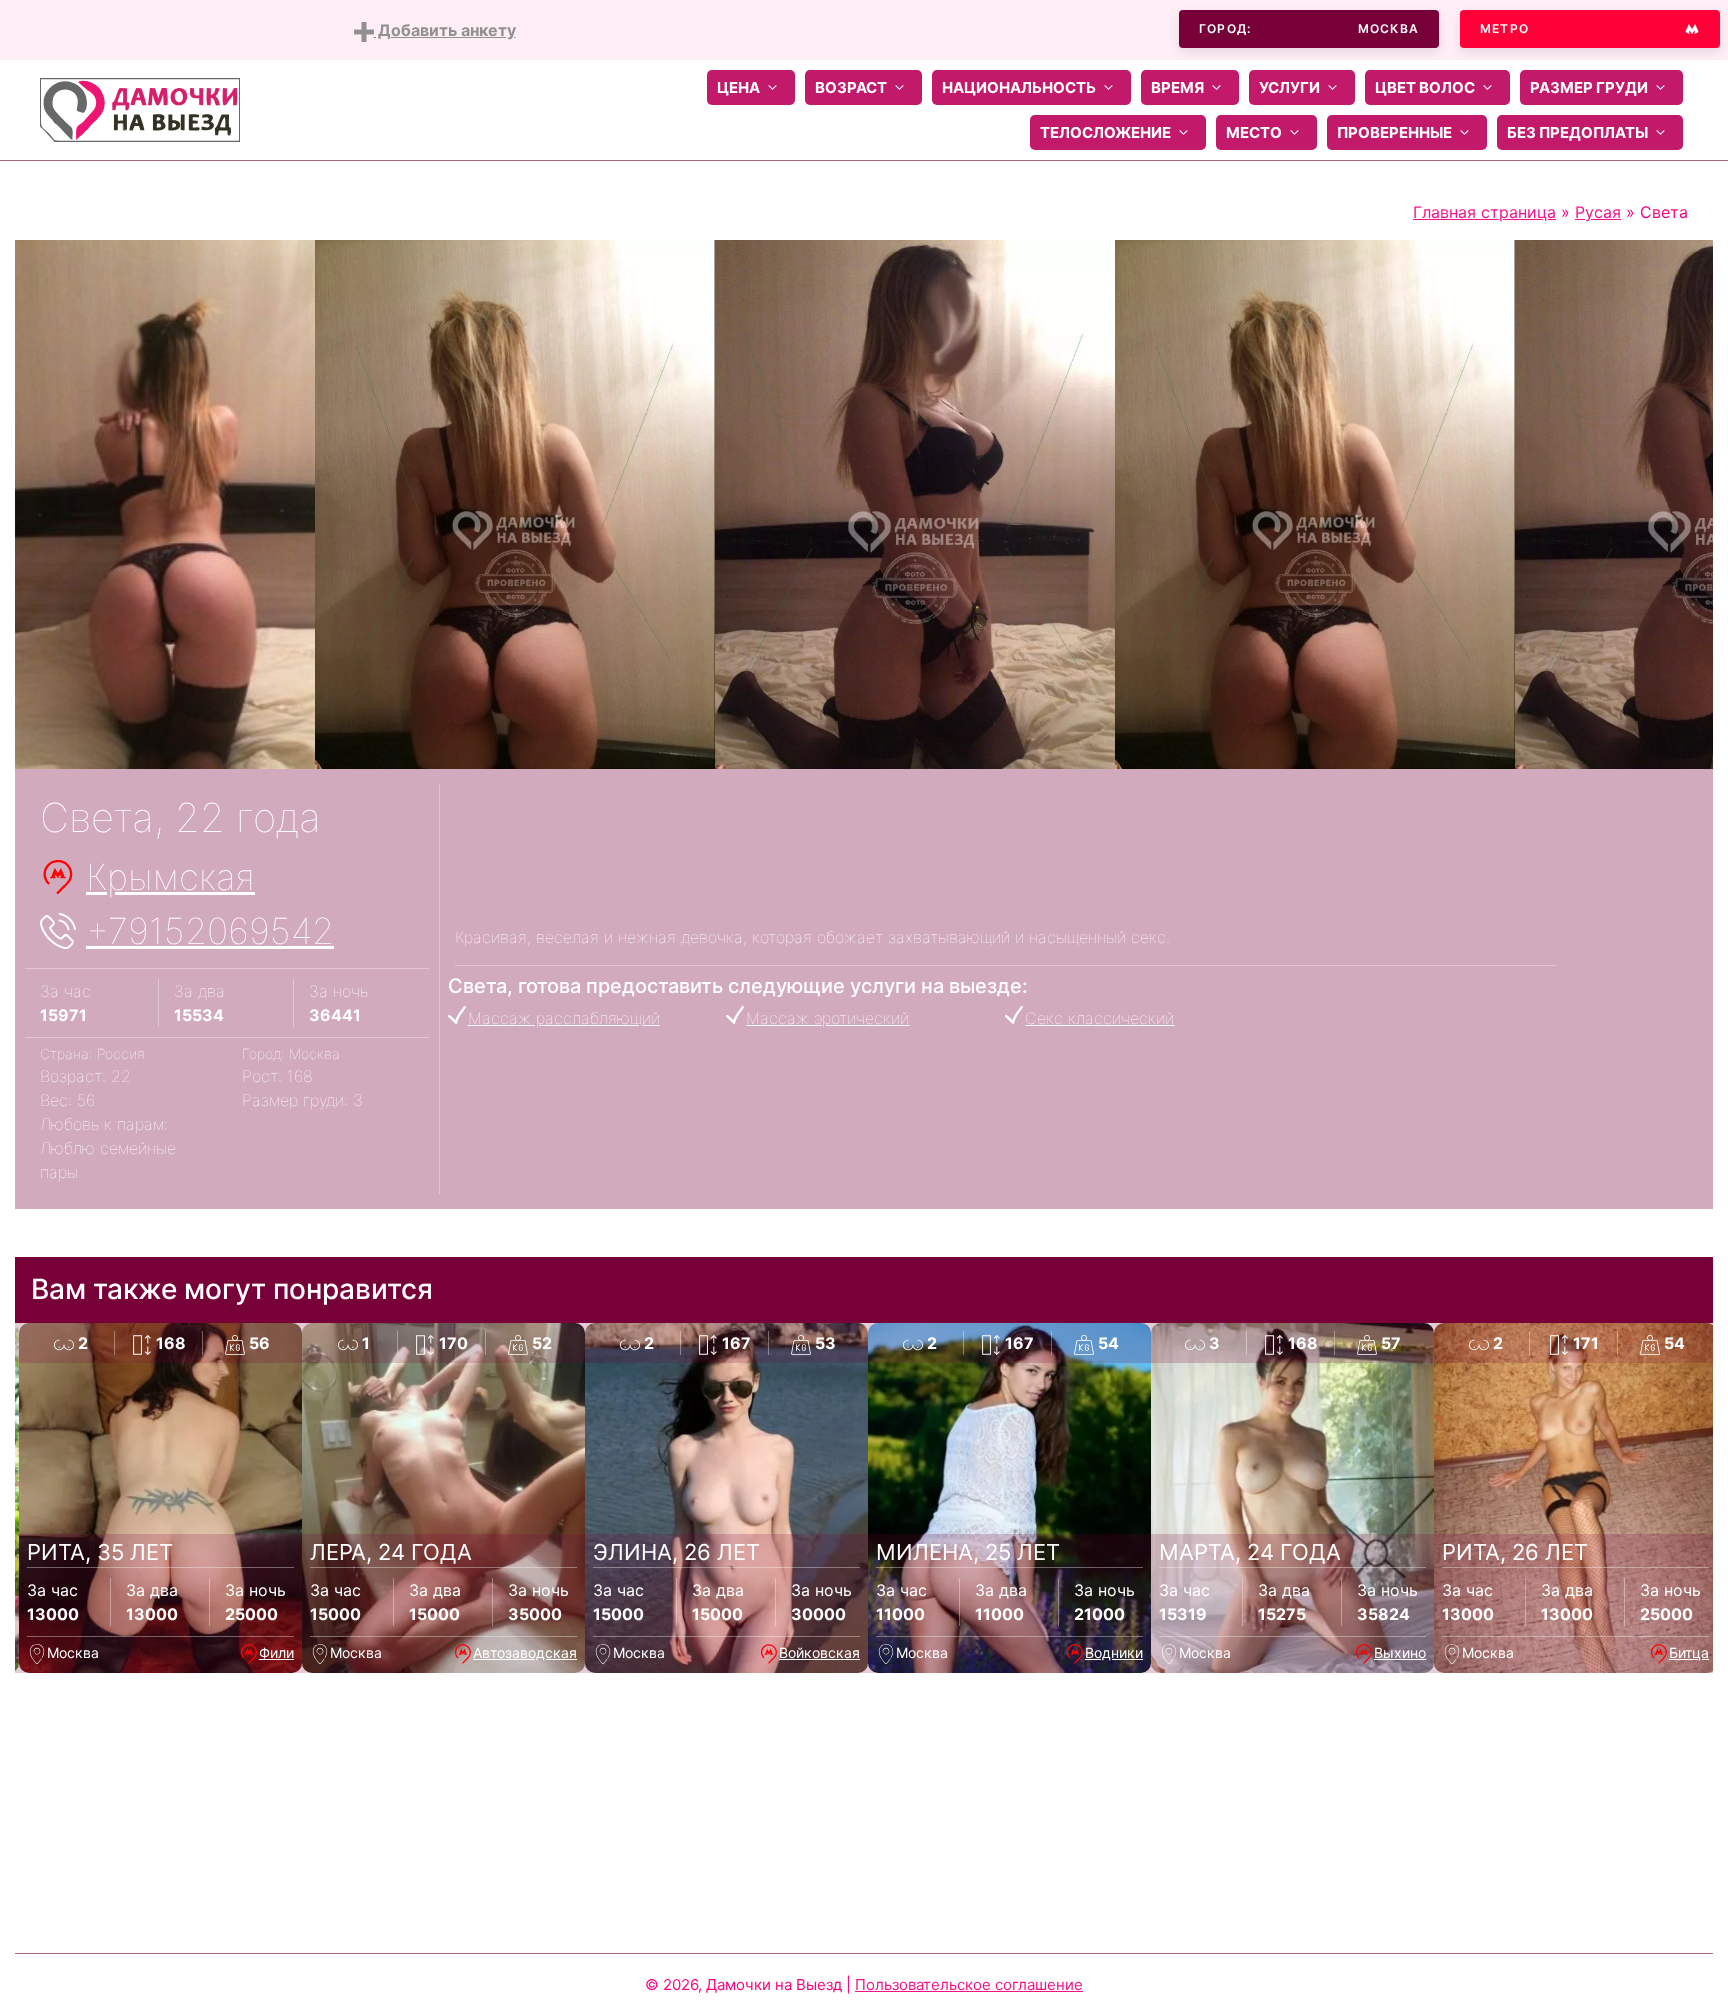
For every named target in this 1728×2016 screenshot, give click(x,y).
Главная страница (1484, 212)
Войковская (819, 1652)
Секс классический (1099, 1018)
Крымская (170, 877)
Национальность (1019, 87)
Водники (1114, 1652)
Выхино (1400, 1652)
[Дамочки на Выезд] (140, 108)
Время (1177, 87)
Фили (276, 1652)
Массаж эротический (827, 1018)
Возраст (851, 87)
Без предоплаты (1577, 132)
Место (1254, 132)
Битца (1689, 1652)
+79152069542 (210, 931)
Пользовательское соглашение (969, 1984)
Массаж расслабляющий (564, 1018)
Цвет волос (1425, 87)
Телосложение (1105, 132)
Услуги (1289, 87)
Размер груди (1589, 87)
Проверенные (1394, 132)
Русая (1598, 212)
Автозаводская (525, 1652)
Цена (738, 87)
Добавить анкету (445, 30)
